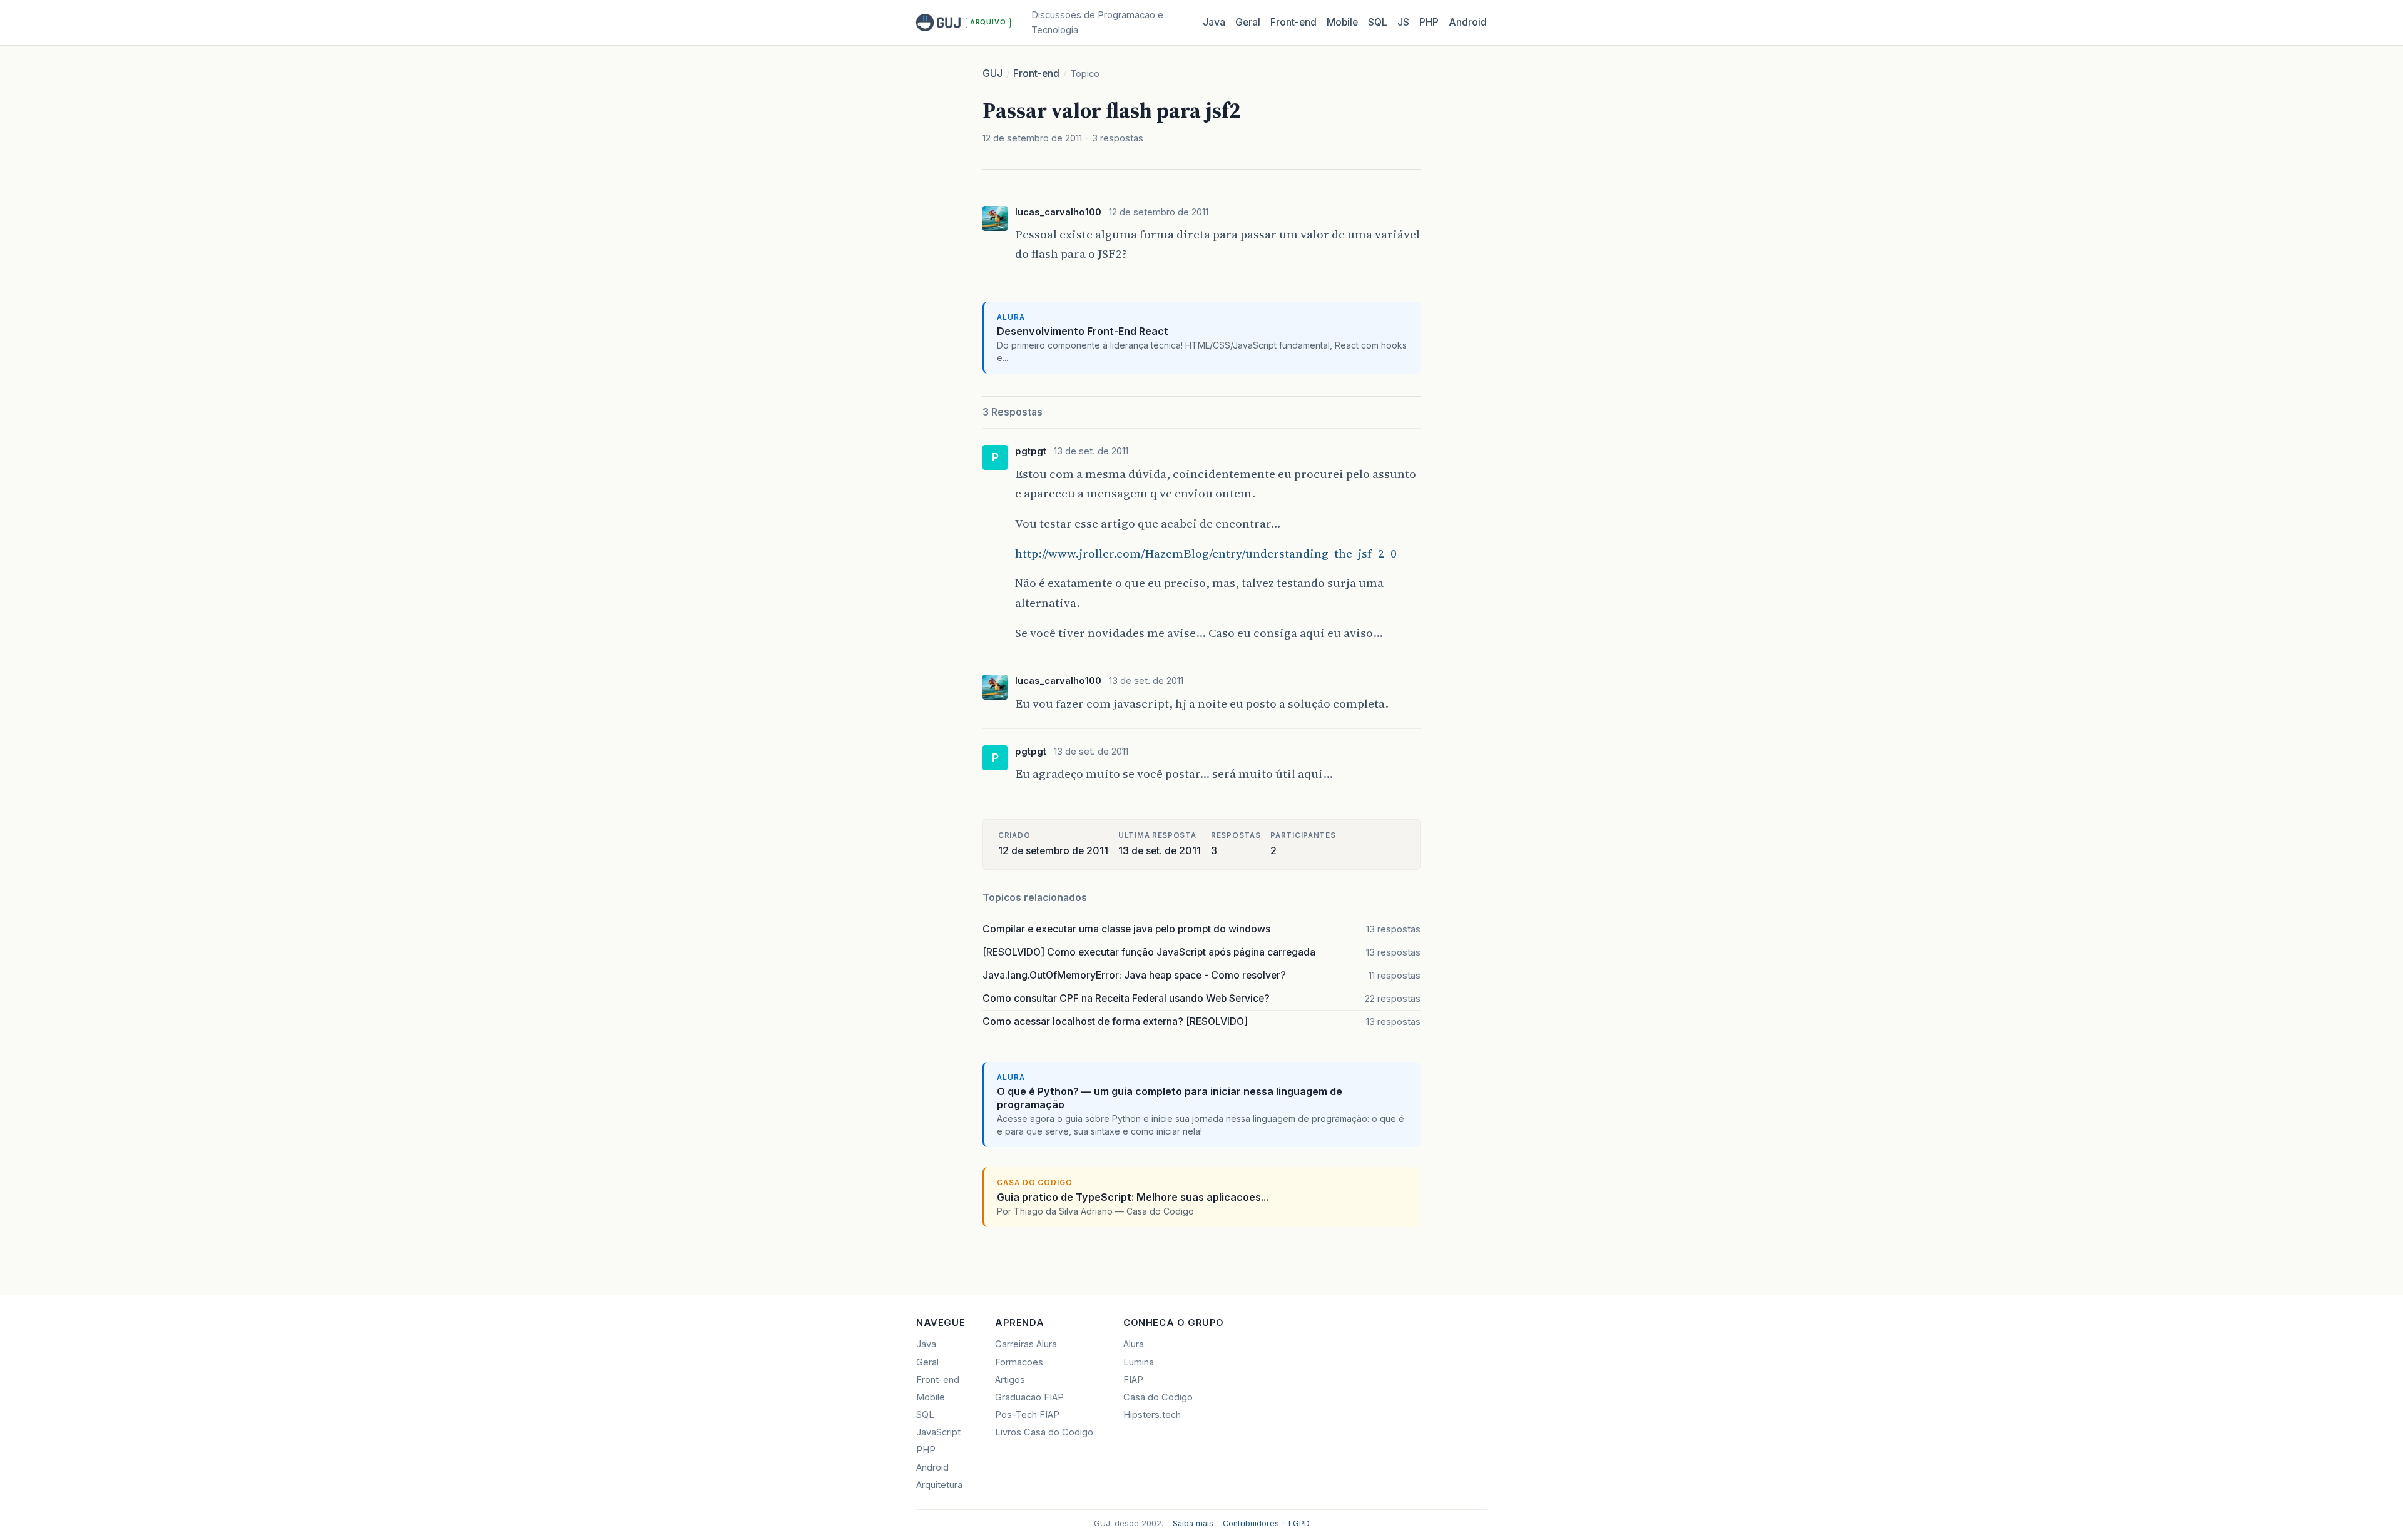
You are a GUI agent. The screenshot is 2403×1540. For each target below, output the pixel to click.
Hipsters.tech (1152, 1415)
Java (1214, 22)
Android (1468, 22)
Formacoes (1019, 1362)
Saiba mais (1193, 1523)
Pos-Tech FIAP (1027, 1415)
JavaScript (938, 1432)
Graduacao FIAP (1029, 1397)
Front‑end (1293, 22)
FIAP (1133, 1380)
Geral (1248, 22)
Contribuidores (1251, 1523)
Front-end (1036, 74)
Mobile (1342, 22)
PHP (1429, 22)
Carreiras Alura (1026, 1344)
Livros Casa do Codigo (1044, 1432)
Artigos (1010, 1380)
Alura (1134, 1344)
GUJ (992, 74)
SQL (1378, 22)
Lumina (1139, 1362)
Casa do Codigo (1158, 1397)
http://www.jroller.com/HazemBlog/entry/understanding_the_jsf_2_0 (1206, 553)
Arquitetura (939, 1485)
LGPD (1299, 1523)
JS (1403, 22)
